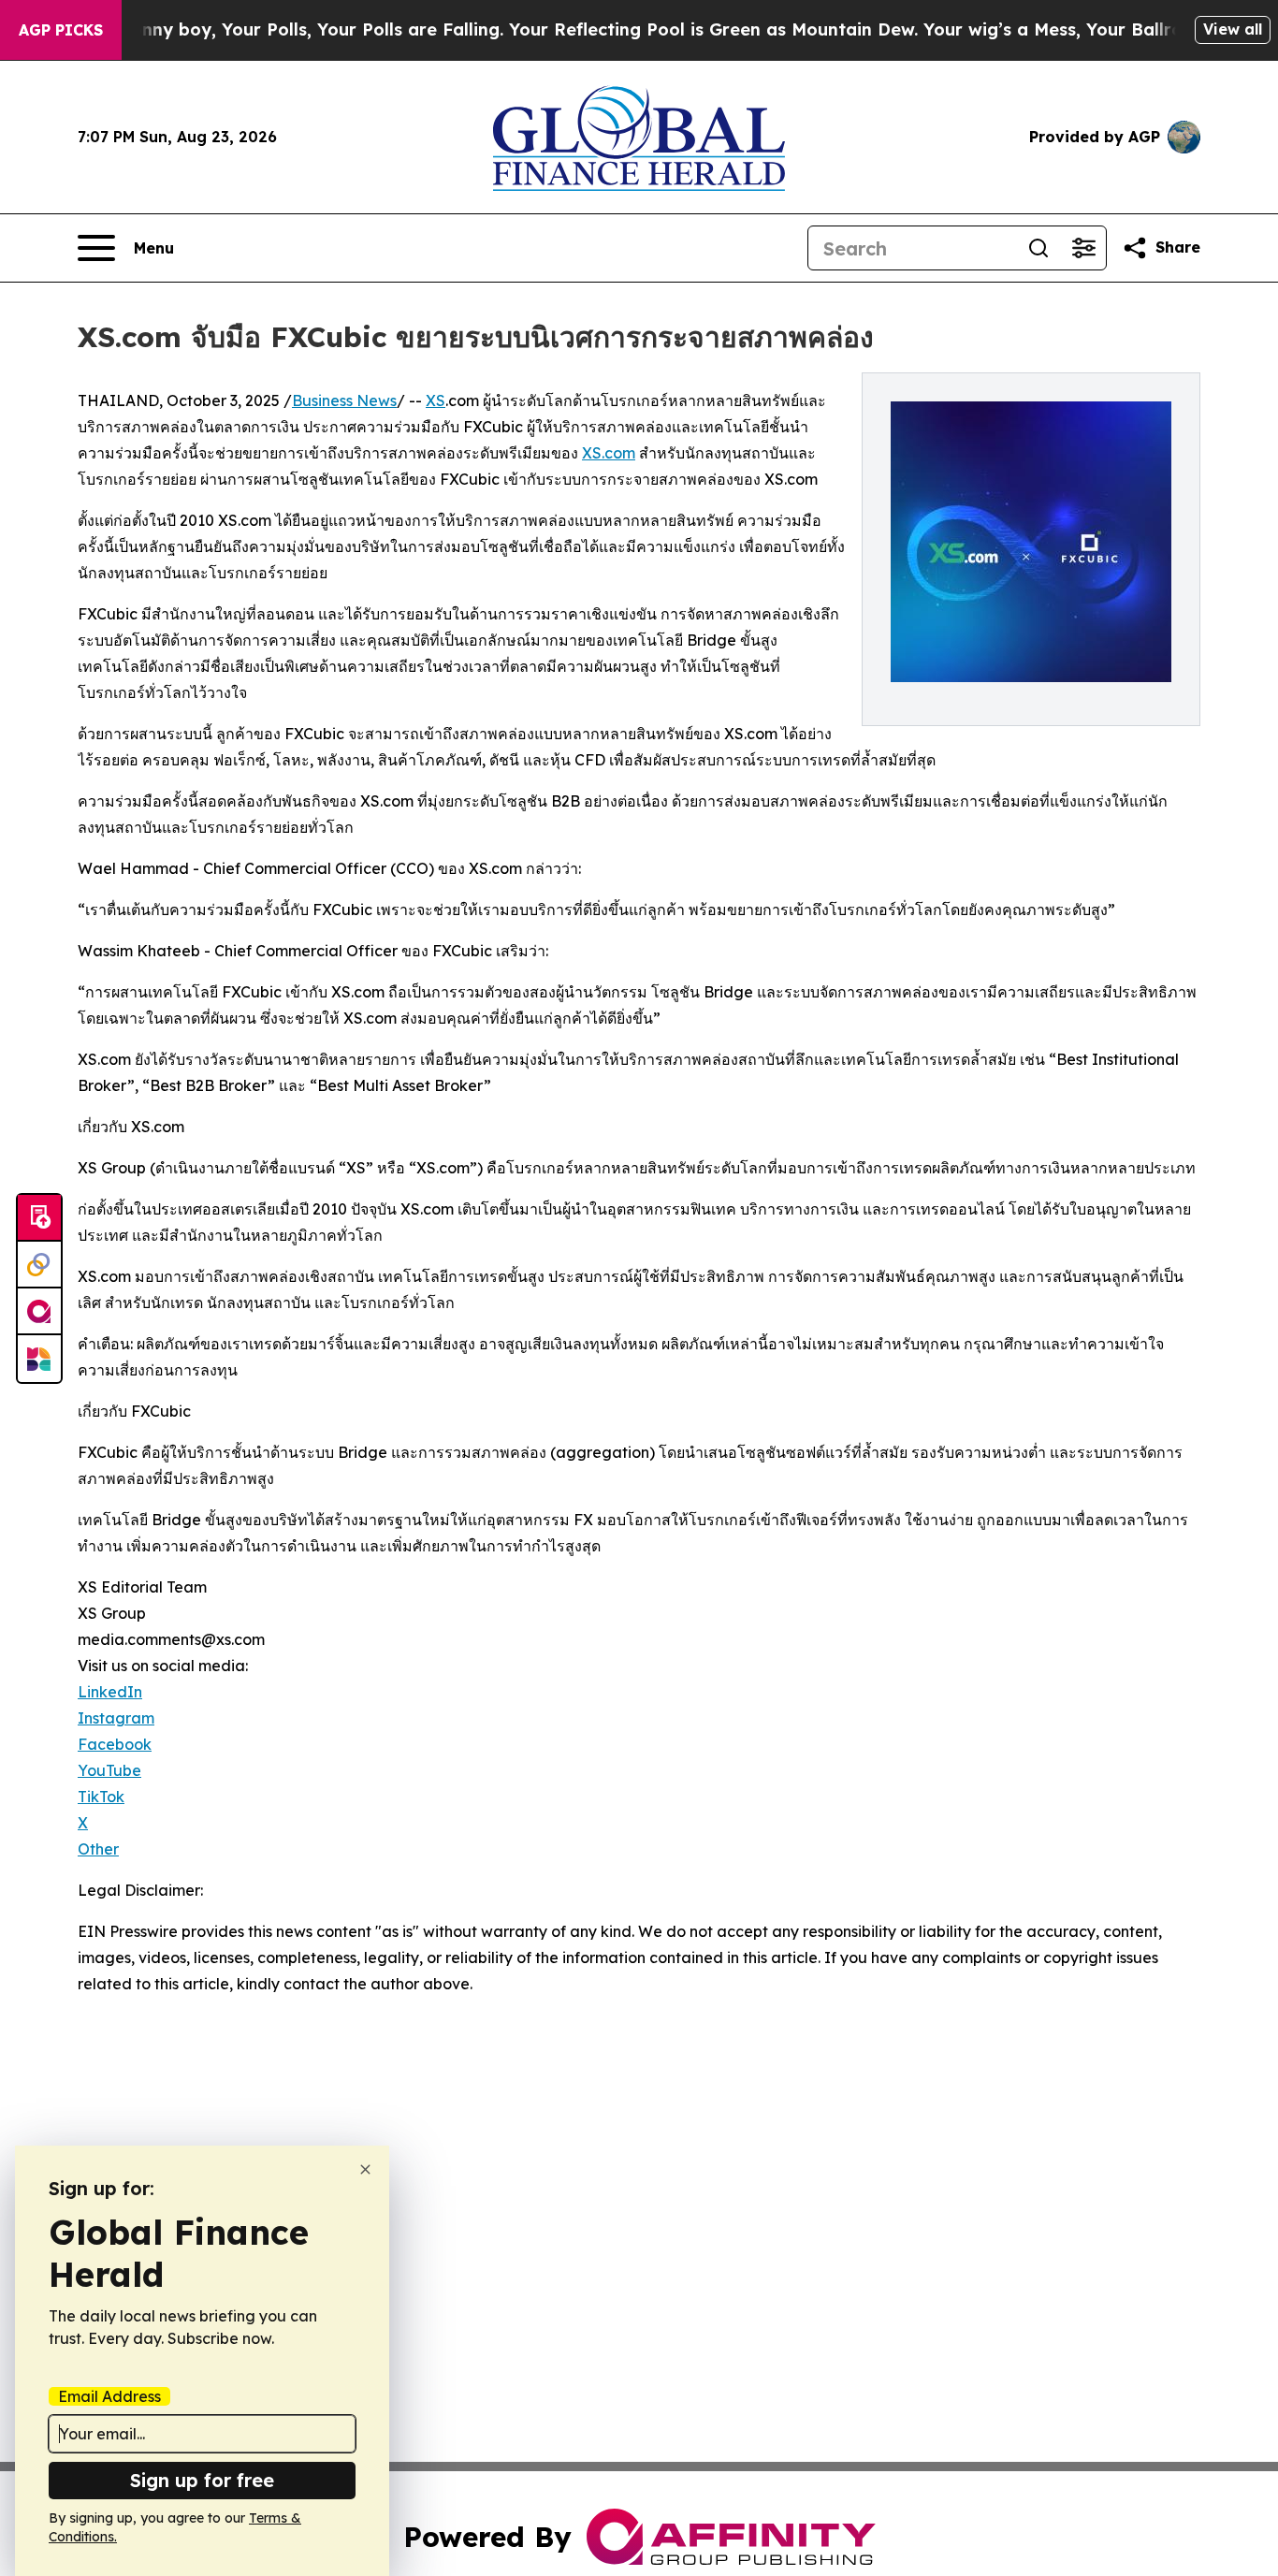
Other (98, 1849)
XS (436, 400)
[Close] (365, 2169)
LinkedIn (110, 1692)
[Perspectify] (39, 1265)
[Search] (1038, 248)
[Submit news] (39, 1218)
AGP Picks (61, 30)
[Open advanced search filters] (1083, 248)
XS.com (609, 453)
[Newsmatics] (39, 1359)
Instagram (116, 1718)
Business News (344, 400)
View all (1233, 29)
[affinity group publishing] (39, 1312)
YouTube (109, 1770)
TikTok (101, 1797)
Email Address (109, 2396)
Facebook (115, 1744)
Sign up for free (202, 2480)
